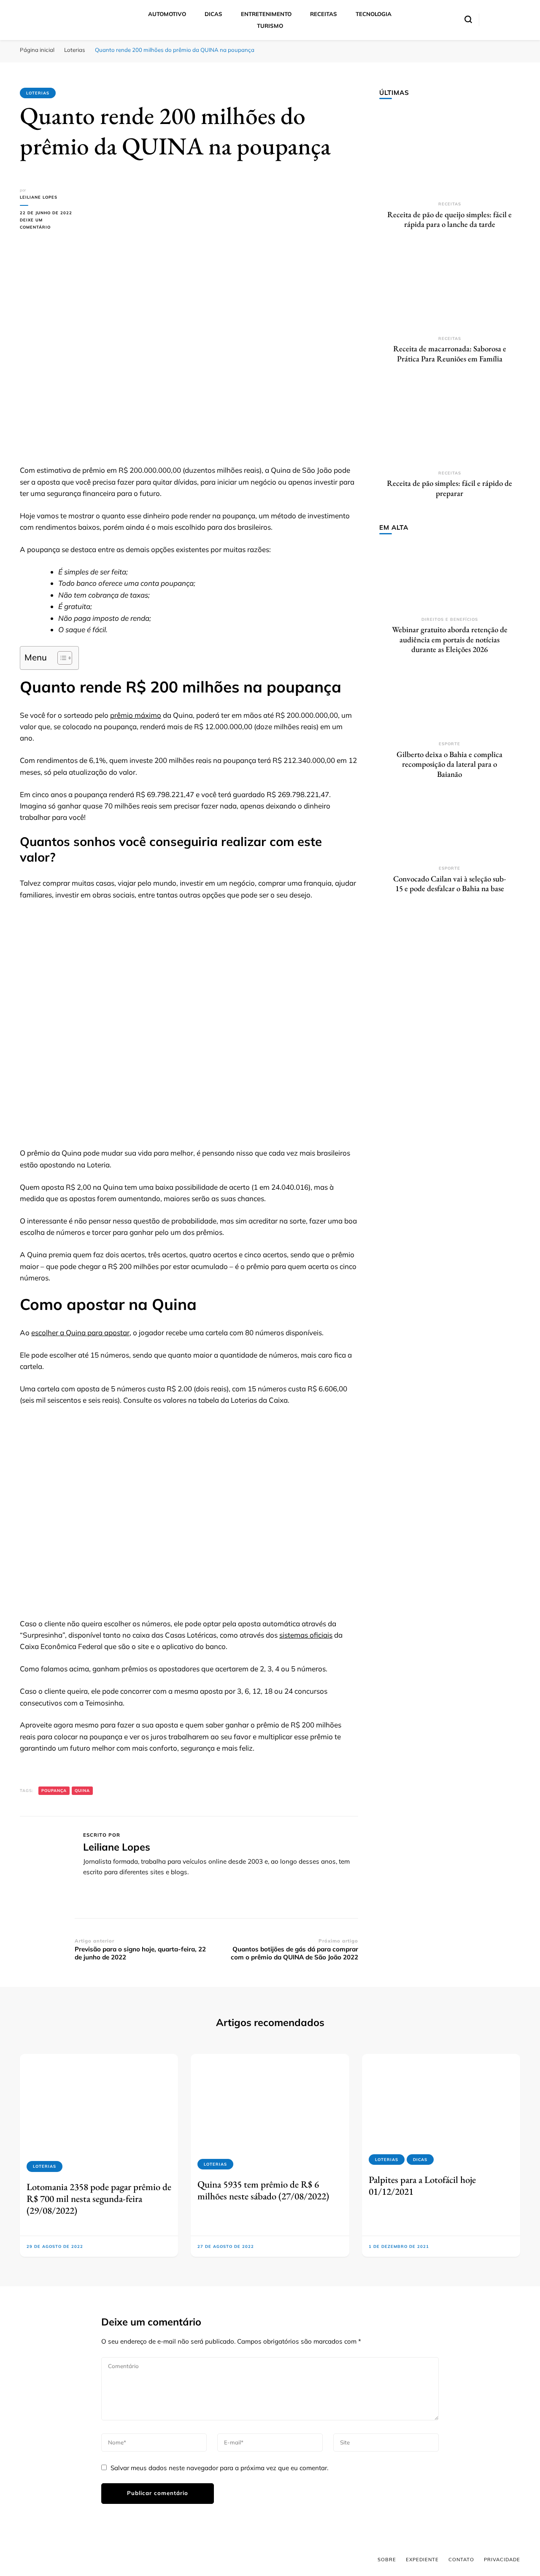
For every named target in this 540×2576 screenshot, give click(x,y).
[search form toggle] (468, 19)
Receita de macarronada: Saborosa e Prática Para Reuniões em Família (450, 354)
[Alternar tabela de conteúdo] (61, 658)
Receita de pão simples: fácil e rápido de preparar (450, 488)
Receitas (324, 14)
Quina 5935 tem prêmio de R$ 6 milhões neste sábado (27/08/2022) (263, 2190)
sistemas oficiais (306, 1635)
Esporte (450, 744)
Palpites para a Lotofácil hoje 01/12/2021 (422, 2185)
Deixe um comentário (47, 224)
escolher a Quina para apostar (80, 1332)
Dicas (213, 14)
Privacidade (502, 2560)
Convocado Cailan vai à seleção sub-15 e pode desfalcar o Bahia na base (450, 884)
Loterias (38, 93)
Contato (461, 2560)
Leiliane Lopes (39, 197)
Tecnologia (374, 14)
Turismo (270, 26)
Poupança (54, 1791)
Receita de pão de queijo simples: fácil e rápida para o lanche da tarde (450, 220)
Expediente (422, 2560)
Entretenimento (266, 14)
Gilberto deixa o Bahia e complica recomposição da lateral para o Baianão (450, 764)
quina (82, 1791)
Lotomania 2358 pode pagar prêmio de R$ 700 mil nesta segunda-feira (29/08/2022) (99, 2199)
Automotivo (167, 14)
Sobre (387, 2560)
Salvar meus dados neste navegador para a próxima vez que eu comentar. (219, 2468)
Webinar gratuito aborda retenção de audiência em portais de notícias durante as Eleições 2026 (450, 639)
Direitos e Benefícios (450, 619)
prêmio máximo (136, 715)
